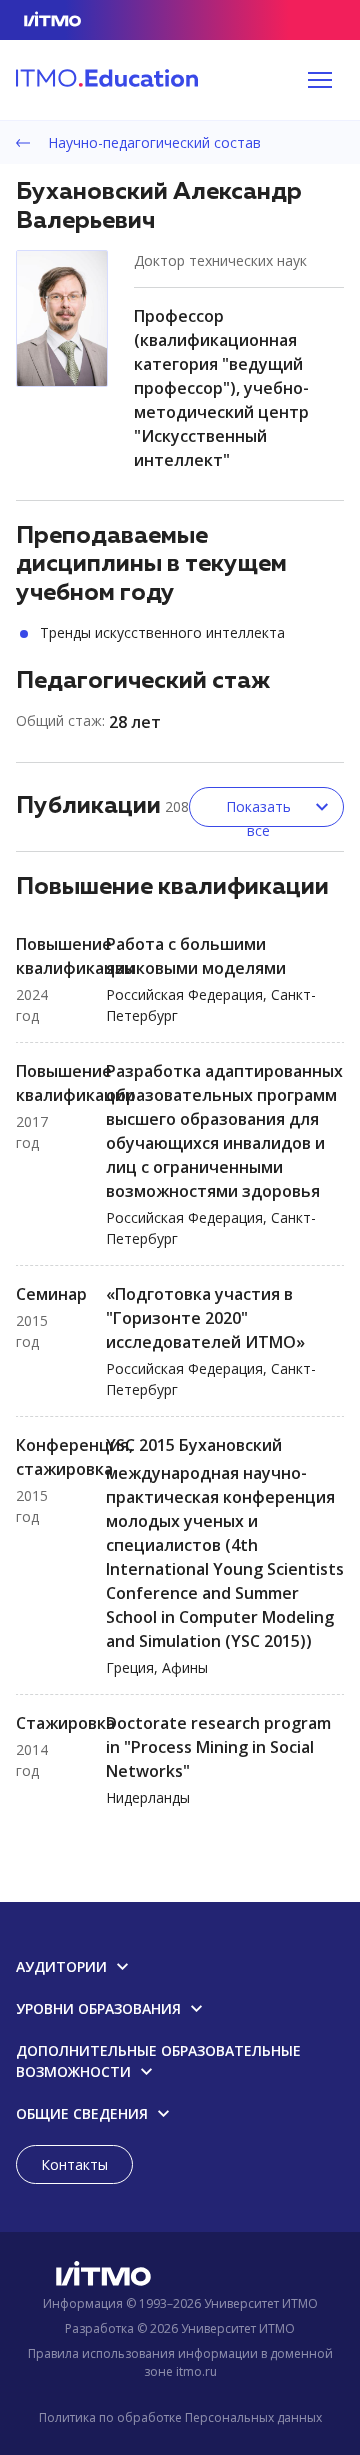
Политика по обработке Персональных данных (180, 2417)
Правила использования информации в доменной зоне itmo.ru (180, 2362)
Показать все (258, 812)
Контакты (74, 2164)
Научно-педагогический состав (152, 142)
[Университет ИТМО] (180, 2277)
